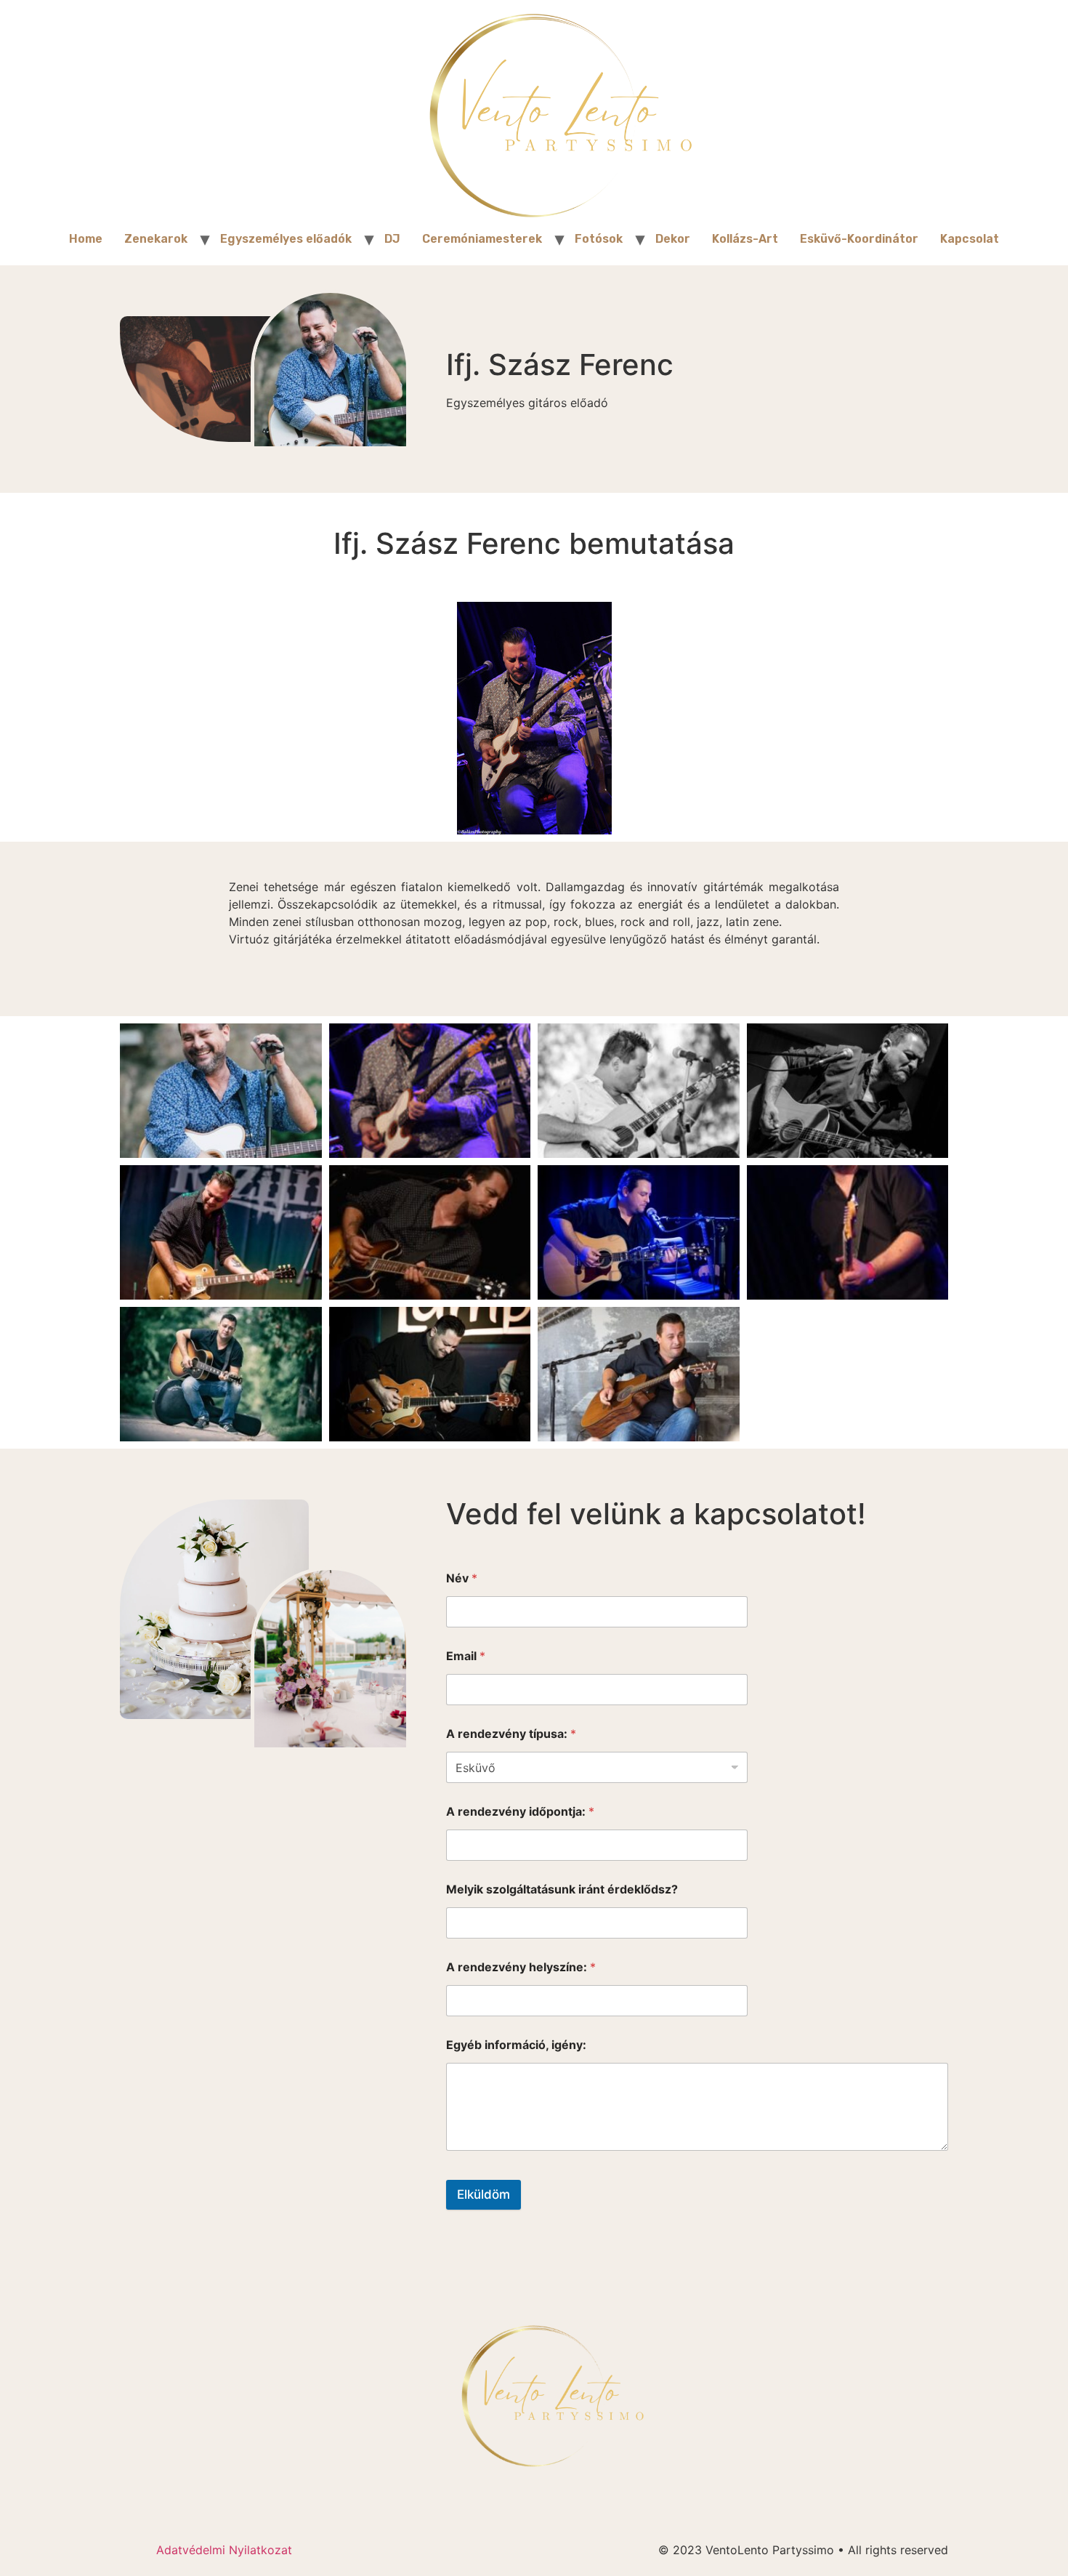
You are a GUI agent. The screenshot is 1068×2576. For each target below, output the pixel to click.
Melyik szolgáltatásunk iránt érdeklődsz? (562, 1889)
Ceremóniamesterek (482, 239)
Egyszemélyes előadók (286, 239)
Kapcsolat (970, 239)
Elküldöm (484, 2194)
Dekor (673, 239)
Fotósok (599, 239)
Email (466, 1656)
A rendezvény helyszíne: (521, 1967)
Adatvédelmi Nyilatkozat (224, 2550)
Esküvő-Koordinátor (859, 239)
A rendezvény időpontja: (520, 1812)
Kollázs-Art (745, 239)
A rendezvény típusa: (511, 1734)
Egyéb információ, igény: (516, 2045)
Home (86, 239)
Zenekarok (156, 239)
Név (462, 1578)
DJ (392, 239)
